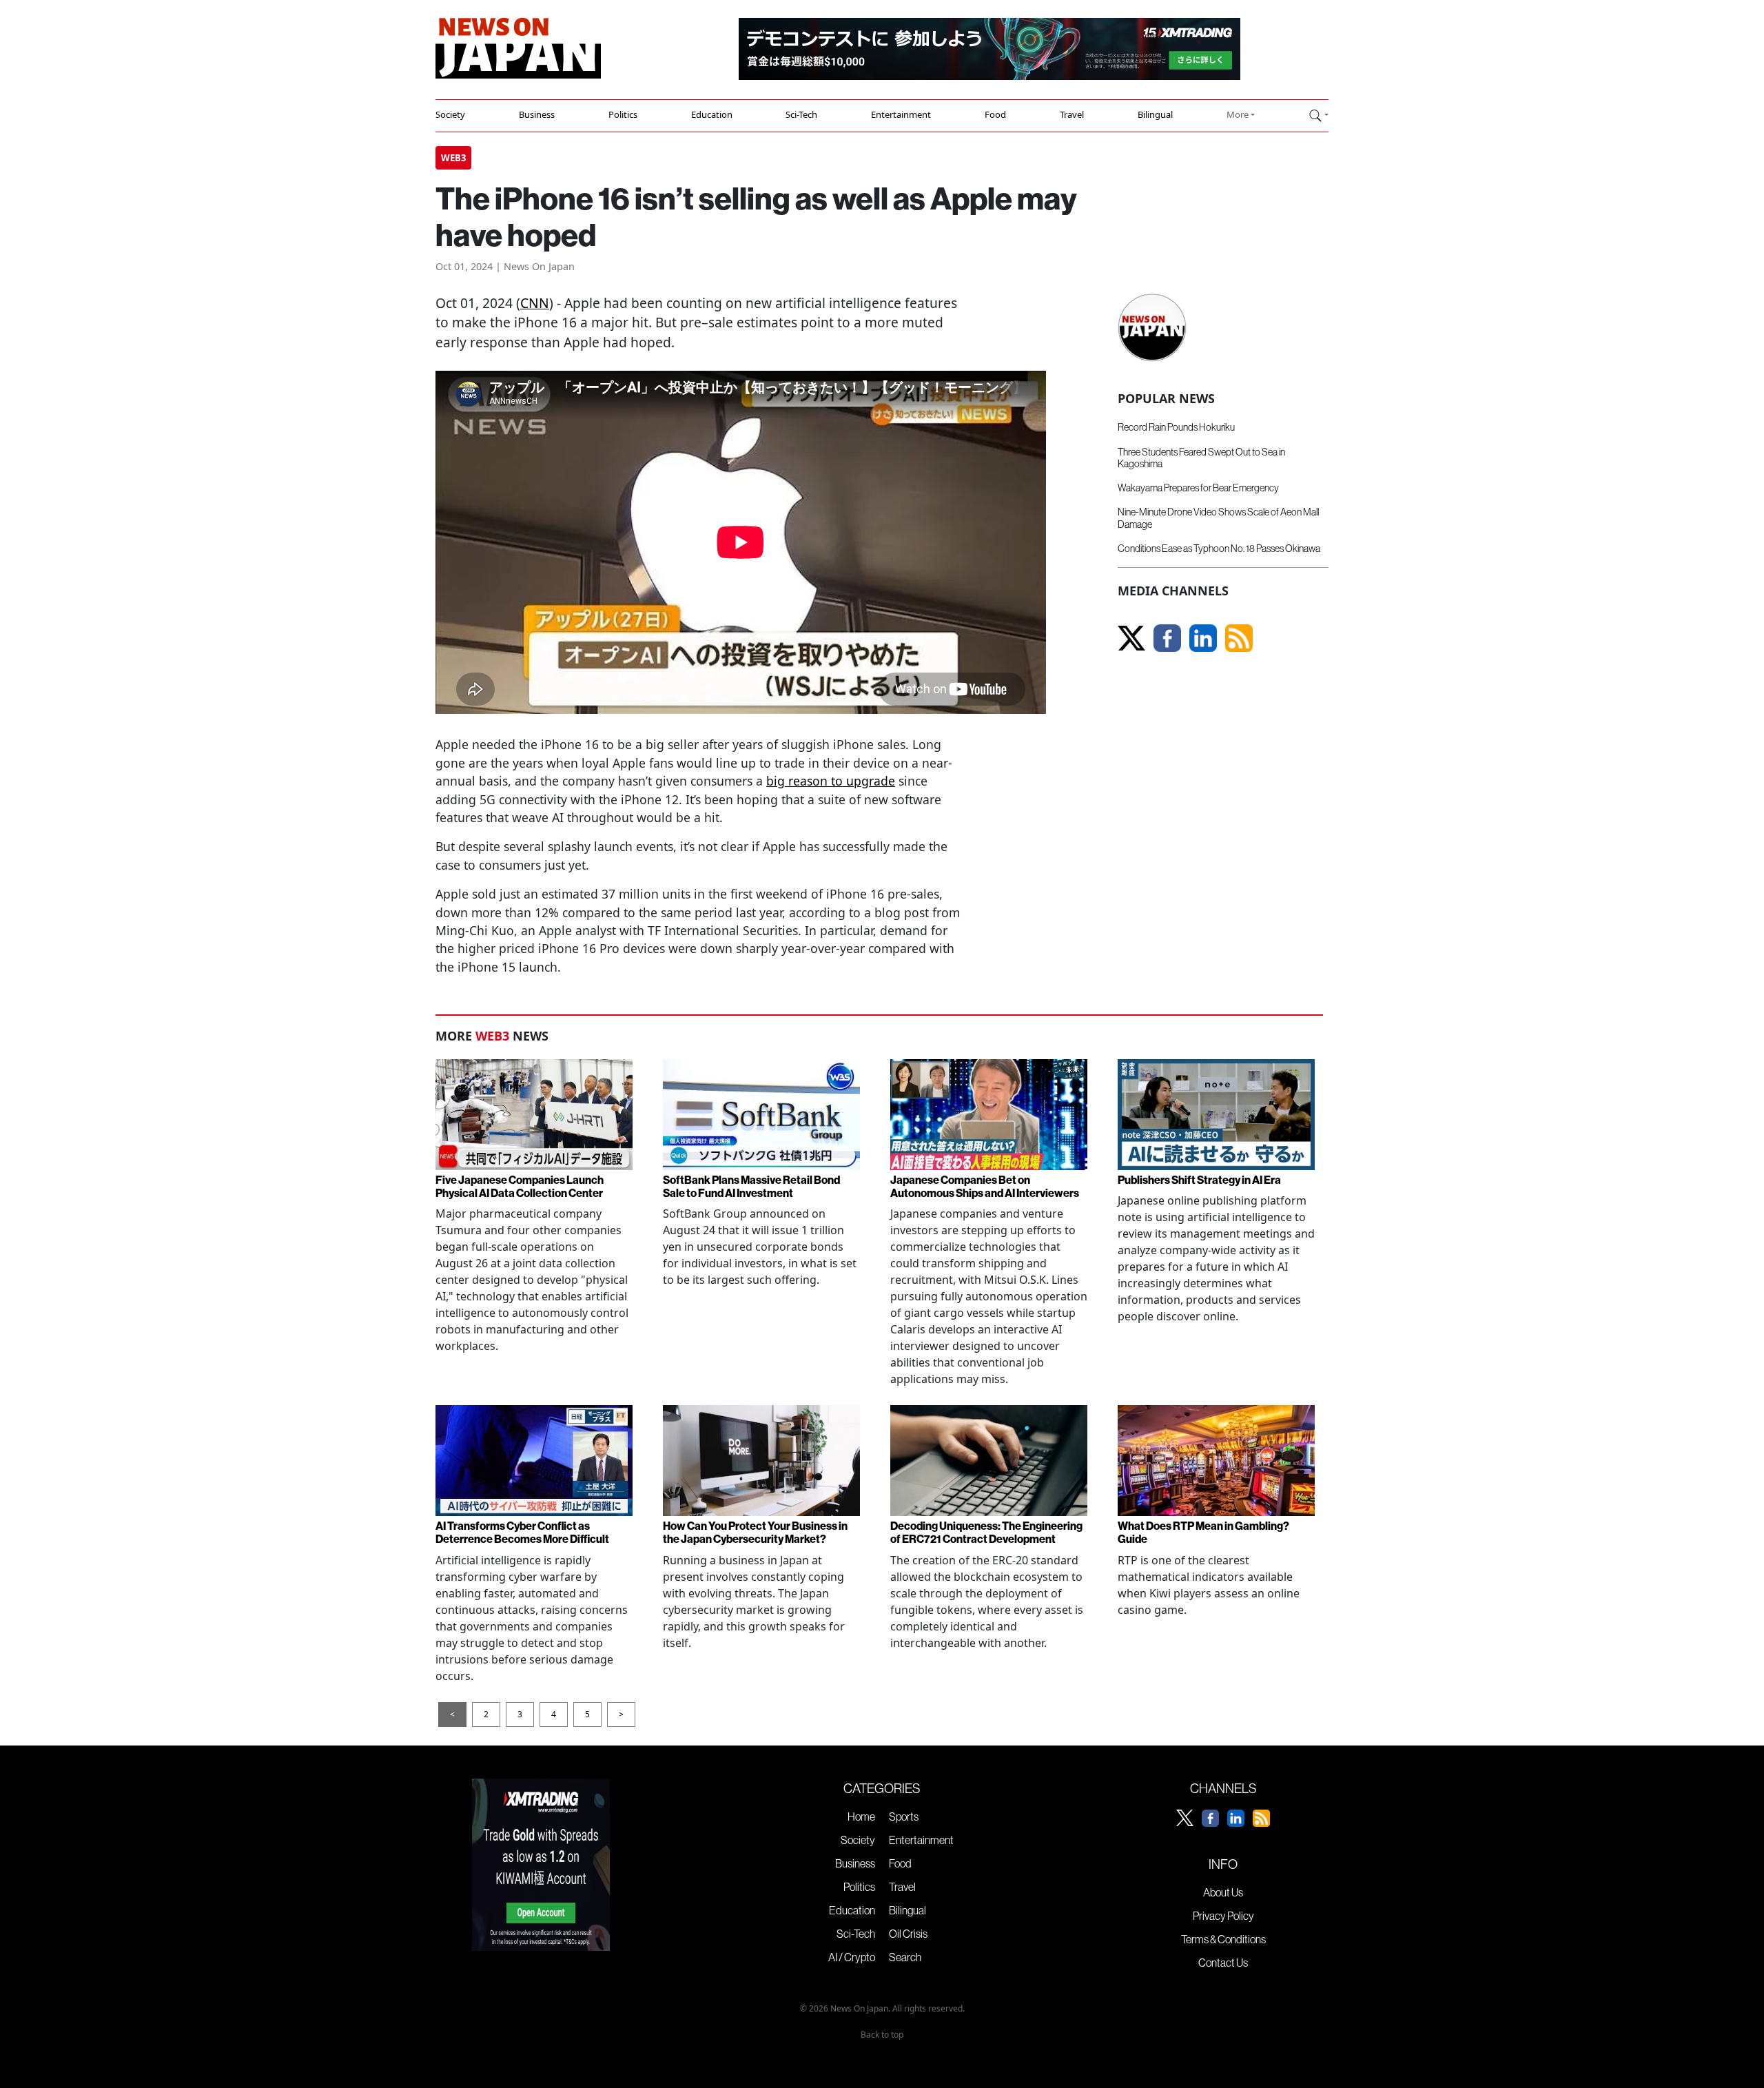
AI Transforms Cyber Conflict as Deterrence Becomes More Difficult (522, 1532)
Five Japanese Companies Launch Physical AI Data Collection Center (520, 1186)
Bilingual (1155, 114)
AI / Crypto (852, 1957)
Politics (623, 114)
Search (905, 1957)
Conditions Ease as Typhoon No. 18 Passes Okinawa (1219, 549)
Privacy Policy (1223, 1916)
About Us (1223, 1892)
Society (450, 114)
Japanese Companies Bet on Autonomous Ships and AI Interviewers (985, 1186)
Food (995, 114)
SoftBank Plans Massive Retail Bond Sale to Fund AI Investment (751, 1186)
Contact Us (1223, 1963)
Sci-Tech (801, 114)
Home (861, 1816)
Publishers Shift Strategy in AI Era (1199, 1180)
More (1238, 114)
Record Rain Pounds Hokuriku (1176, 427)
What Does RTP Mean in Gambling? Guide (1203, 1532)
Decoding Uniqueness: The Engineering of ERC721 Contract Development (986, 1532)
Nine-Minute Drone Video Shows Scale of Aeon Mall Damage (1218, 518)
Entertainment (901, 114)
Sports (904, 1816)
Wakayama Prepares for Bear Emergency (1198, 488)
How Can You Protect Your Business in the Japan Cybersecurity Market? (755, 1532)
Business (537, 114)
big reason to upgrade (831, 781)
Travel (1072, 114)
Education (712, 114)
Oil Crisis (908, 1934)
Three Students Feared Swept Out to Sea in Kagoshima (1201, 458)
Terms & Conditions (1223, 1939)
